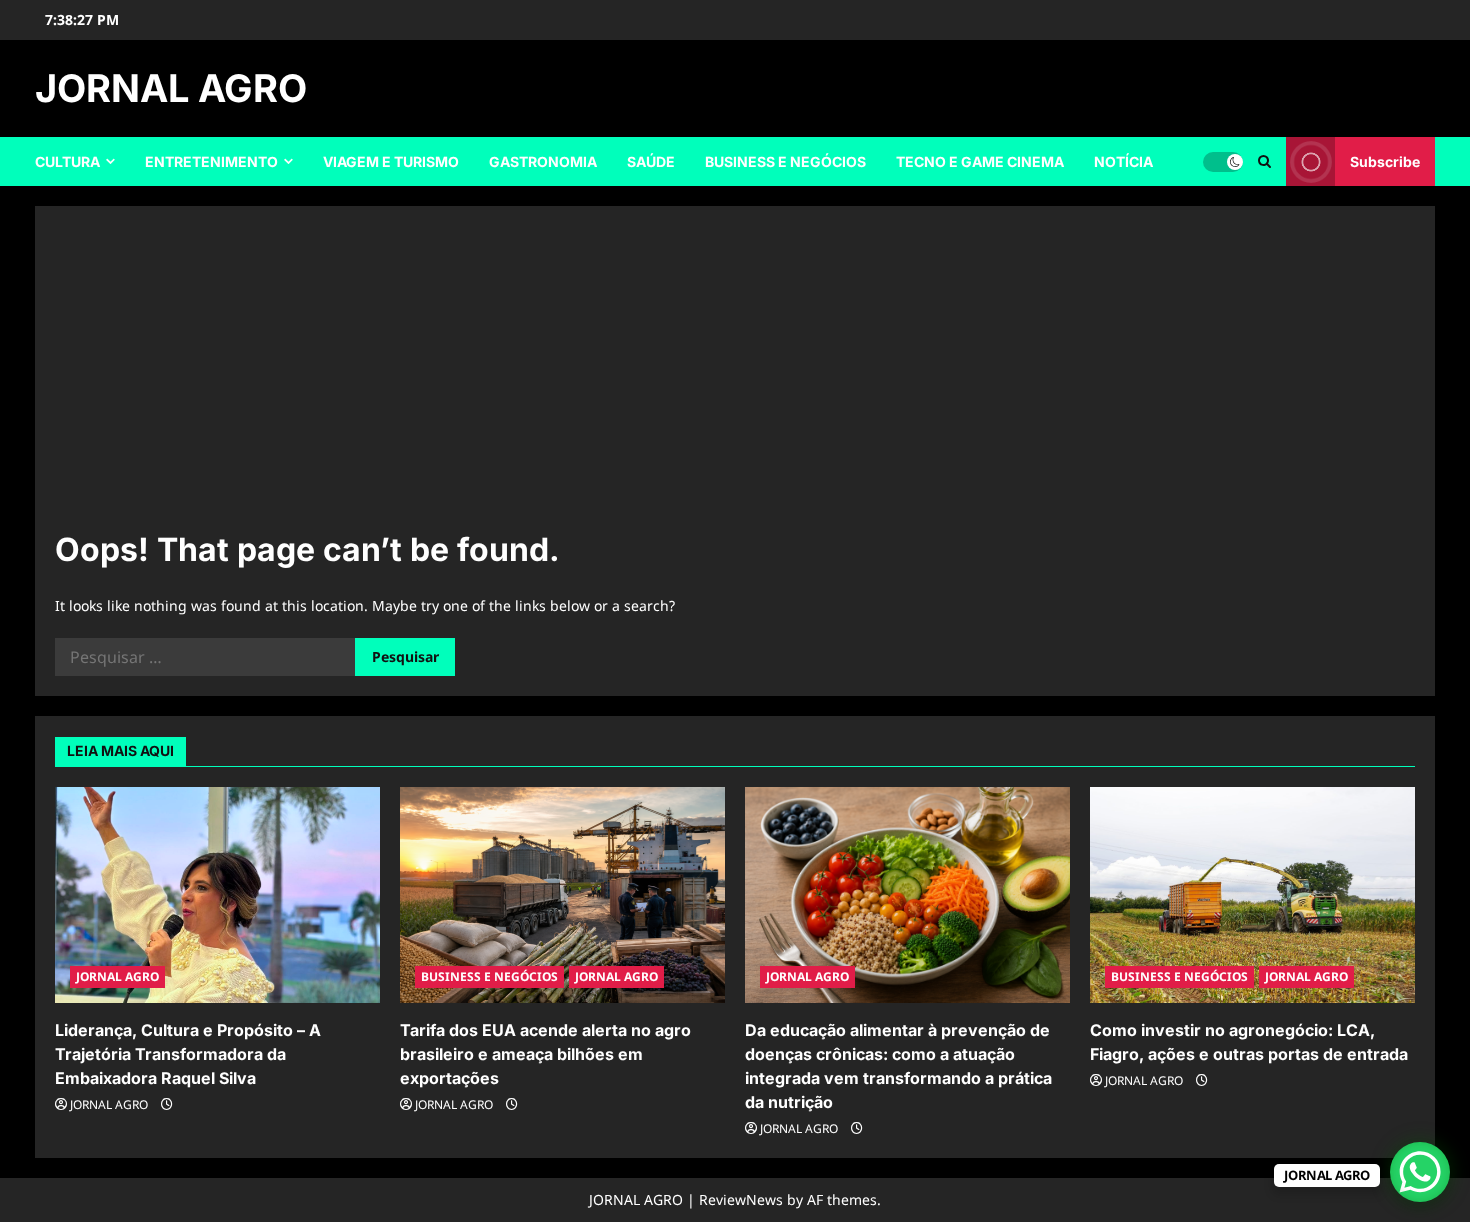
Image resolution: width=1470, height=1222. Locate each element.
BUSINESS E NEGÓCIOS (785, 161)
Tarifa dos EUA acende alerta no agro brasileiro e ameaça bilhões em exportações (545, 1054)
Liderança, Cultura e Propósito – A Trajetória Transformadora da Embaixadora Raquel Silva (188, 1054)
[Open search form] (1264, 161)
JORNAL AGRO (171, 88)
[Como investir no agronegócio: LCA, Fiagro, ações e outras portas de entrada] (1252, 895)
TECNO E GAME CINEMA (980, 161)
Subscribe (1385, 161)
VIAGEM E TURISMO (391, 161)
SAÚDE (651, 161)
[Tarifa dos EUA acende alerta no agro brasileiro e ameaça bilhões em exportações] (562, 895)
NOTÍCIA (1123, 161)
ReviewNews (741, 1199)
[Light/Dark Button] (1223, 162)
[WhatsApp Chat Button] (1420, 1172)
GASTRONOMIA (543, 161)
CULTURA (67, 161)
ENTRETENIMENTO (211, 161)
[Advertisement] (735, 376)
